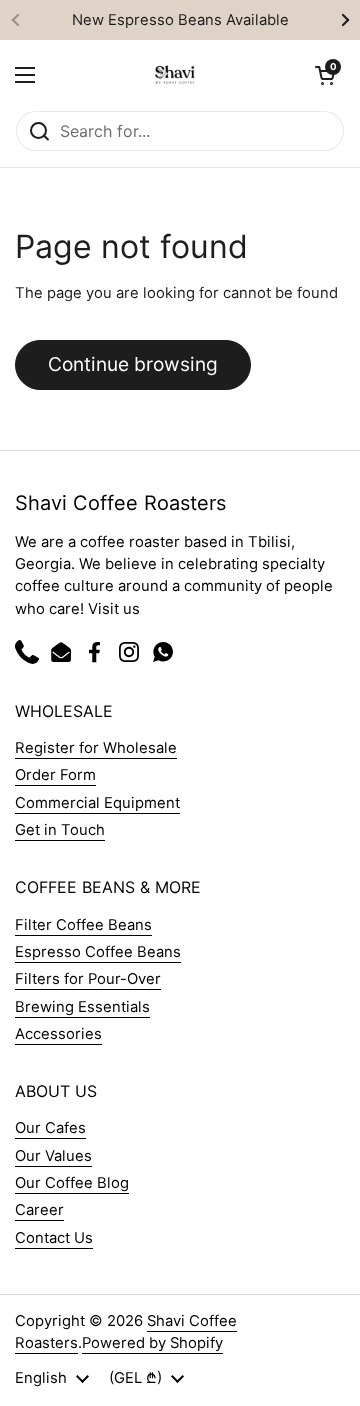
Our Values (53, 1156)
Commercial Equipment (97, 803)
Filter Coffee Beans (83, 925)
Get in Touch (60, 830)
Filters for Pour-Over (88, 979)
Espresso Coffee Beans (98, 952)
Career (39, 1210)
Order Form (55, 775)
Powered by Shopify (152, 1343)
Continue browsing (133, 364)
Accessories (58, 1034)
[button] (325, 75)
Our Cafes (50, 1128)
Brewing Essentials (82, 1007)
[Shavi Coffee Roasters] (175, 75)
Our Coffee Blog (72, 1183)
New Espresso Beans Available (180, 20)
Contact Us (54, 1238)
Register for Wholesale (96, 748)
